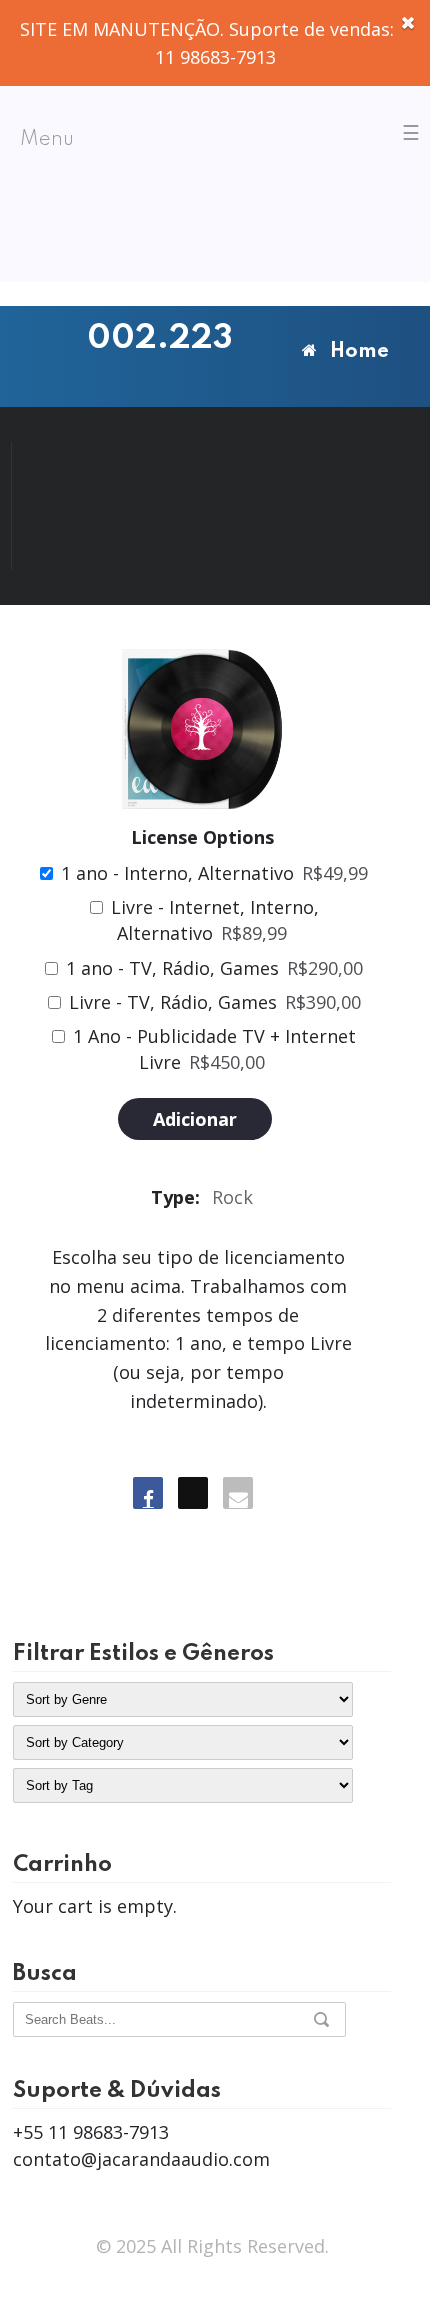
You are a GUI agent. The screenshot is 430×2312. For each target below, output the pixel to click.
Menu (47, 140)
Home (359, 352)
